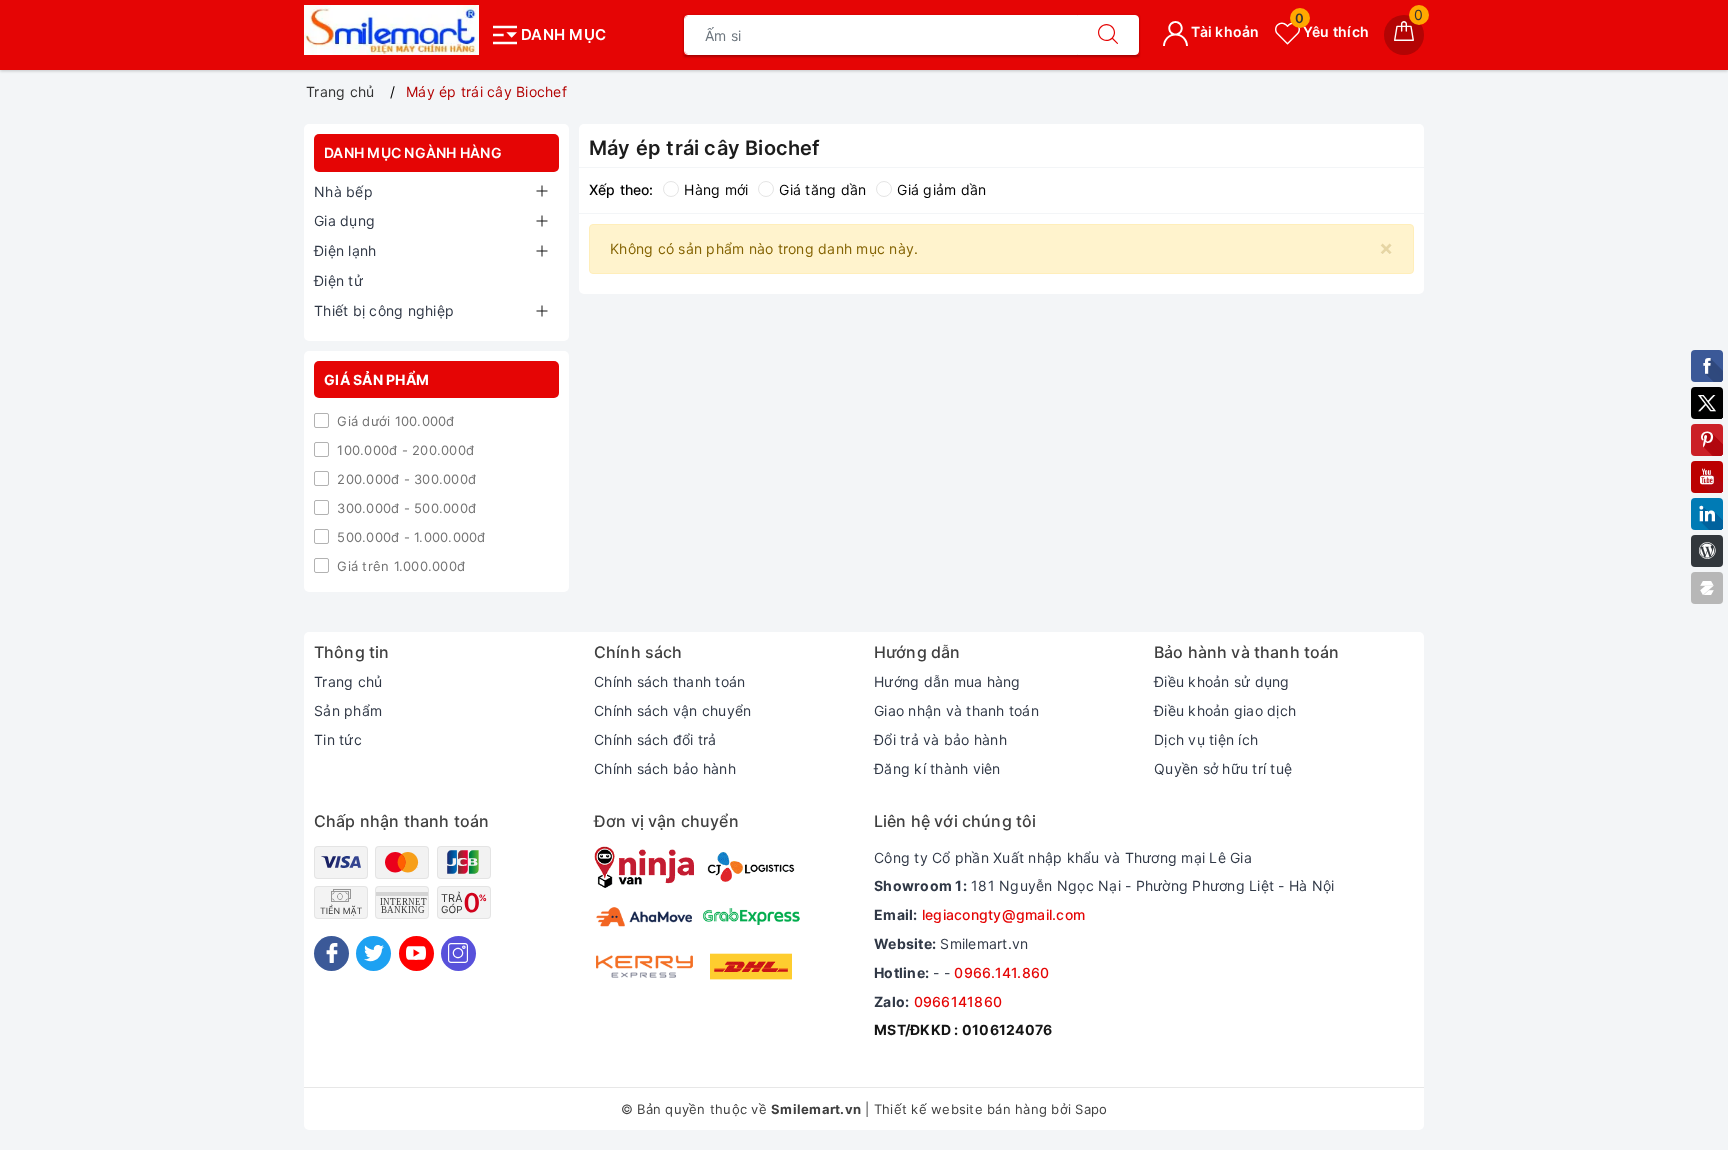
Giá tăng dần (822, 189)
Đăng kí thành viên (937, 768)
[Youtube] (416, 953)
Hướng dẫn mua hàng (947, 681)
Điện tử (338, 280)
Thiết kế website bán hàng (960, 1109)
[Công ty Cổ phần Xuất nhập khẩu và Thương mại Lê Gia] (391, 30)
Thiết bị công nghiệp (384, 310)
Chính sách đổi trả (655, 739)
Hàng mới (716, 189)
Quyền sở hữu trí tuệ (1223, 768)
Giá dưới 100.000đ (394, 421)
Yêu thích (1332, 31)
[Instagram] (458, 953)
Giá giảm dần (941, 189)
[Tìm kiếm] (1108, 35)
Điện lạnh (345, 250)
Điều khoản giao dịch (1225, 710)
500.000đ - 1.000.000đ (409, 537)
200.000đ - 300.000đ (404, 479)
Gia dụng (344, 220)
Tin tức (338, 739)
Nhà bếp (343, 191)
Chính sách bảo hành (665, 768)
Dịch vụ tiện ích (1206, 739)
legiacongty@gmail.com (1003, 914)
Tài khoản (1224, 31)
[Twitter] (373, 953)
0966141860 (958, 1001)
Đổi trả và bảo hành (940, 739)
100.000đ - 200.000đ (403, 450)
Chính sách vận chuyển (672, 710)
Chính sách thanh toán (669, 681)
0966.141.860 (1001, 972)
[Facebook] (331, 953)
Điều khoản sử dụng (1222, 681)
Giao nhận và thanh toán (956, 710)
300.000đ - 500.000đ (404, 508)
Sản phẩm (348, 710)
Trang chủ (348, 681)
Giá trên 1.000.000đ (399, 566)
